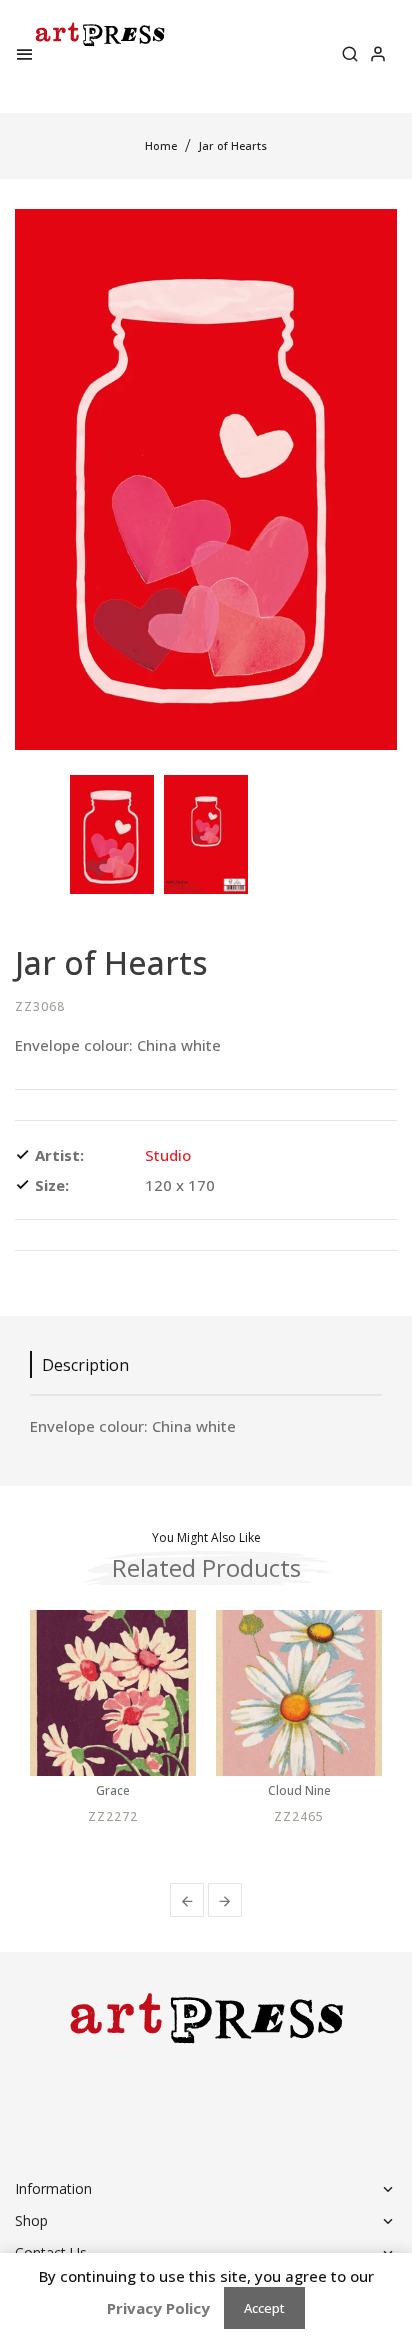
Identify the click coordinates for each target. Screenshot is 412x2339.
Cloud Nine (299, 1791)
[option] (112, 834)
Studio (168, 1155)
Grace (113, 1791)
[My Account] (378, 56)
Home (161, 145)
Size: (52, 1185)
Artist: (59, 1155)
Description (85, 1365)
